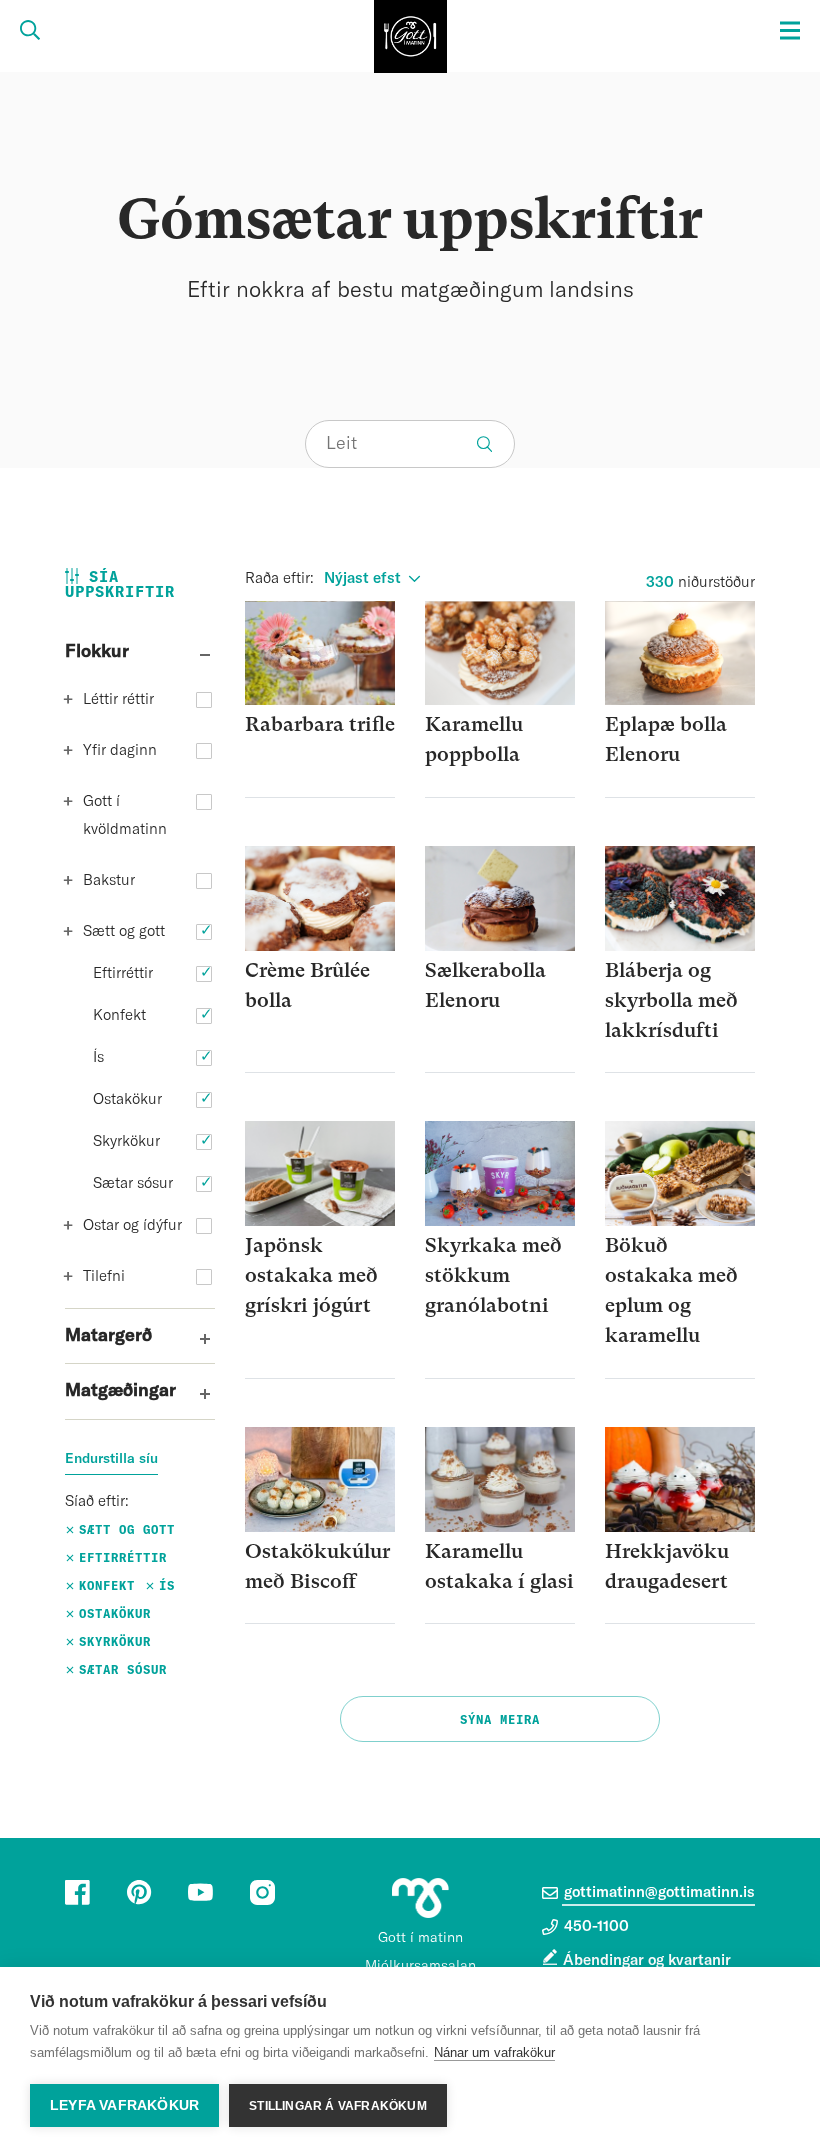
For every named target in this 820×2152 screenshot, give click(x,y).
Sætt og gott (124, 931)
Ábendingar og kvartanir (647, 1960)
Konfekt (119, 1015)
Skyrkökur (126, 1141)
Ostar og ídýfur (132, 1225)
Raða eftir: (279, 578)
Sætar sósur (133, 1183)
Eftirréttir (123, 973)
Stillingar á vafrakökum (338, 2106)
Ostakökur (127, 1099)
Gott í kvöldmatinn (125, 815)
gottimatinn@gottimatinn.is (657, 1892)
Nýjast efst (362, 578)
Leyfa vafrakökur (124, 2105)
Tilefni (104, 1276)
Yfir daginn (120, 750)
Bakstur (109, 880)
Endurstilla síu (111, 1459)
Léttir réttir (118, 699)
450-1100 (594, 1926)
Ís (98, 1057)
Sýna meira (500, 1720)
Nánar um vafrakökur (494, 2052)
